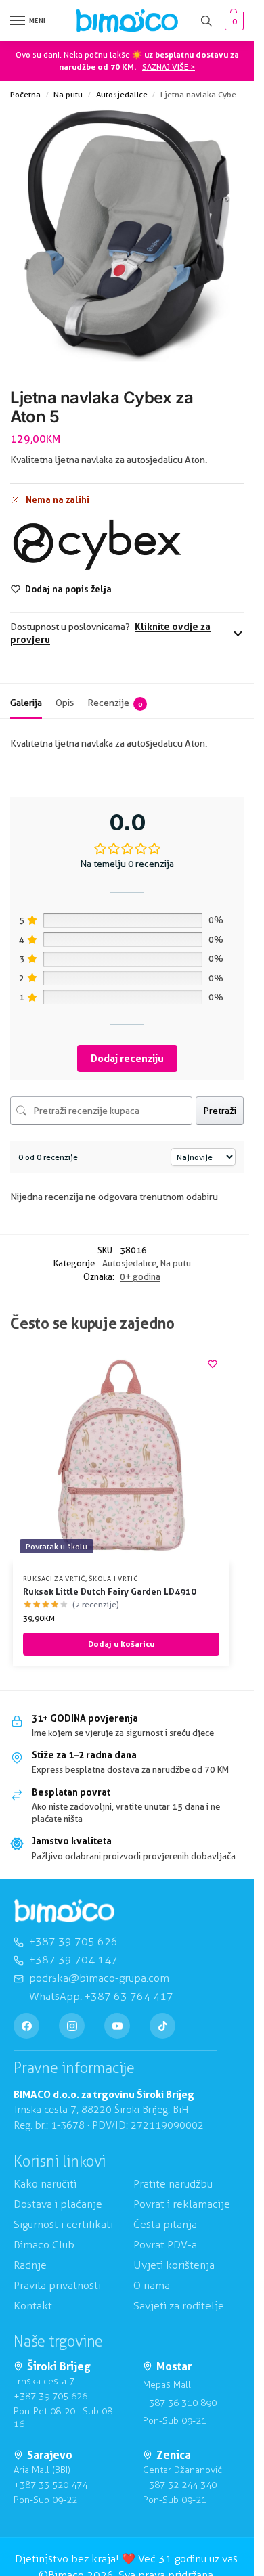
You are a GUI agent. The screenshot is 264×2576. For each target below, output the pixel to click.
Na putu (68, 94)
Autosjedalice (122, 94)
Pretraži (220, 1111)
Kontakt (33, 2306)
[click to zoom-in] (127, 236)
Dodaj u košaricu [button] (121, 1644)
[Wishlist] (213, 1364)
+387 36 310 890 (180, 2403)
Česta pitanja (165, 2224)
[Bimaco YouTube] (117, 2026)
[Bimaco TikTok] (162, 2026)
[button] (233, 21)
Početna (25, 94)
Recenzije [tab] (115, 703)
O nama (152, 2285)
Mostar (174, 2367)
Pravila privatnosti (57, 2285)
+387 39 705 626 (50, 2396)
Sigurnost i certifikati (63, 2224)
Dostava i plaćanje (58, 2204)
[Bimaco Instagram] (72, 2026)
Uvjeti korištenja (174, 2265)
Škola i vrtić (113, 1578)
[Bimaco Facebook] (26, 2026)
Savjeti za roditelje (179, 2306)
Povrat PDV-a (165, 2245)
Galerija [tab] (26, 703)
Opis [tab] (65, 703)
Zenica (174, 2455)
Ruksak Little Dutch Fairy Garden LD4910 (110, 1591)
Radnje (30, 2265)
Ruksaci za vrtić (54, 1578)
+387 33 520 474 (50, 2485)
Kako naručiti (45, 2184)
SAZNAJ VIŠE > (169, 67)
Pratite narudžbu (173, 2184)
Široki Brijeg (59, 2367)
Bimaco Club (44, 2245)
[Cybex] (97, 545)
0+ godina (140, 1276)
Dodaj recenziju (127, 1058)
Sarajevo (50, 2455)
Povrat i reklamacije (182, 2204)
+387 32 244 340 (180, 2485)
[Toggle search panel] (206, 21)
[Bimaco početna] (64, 1911)
